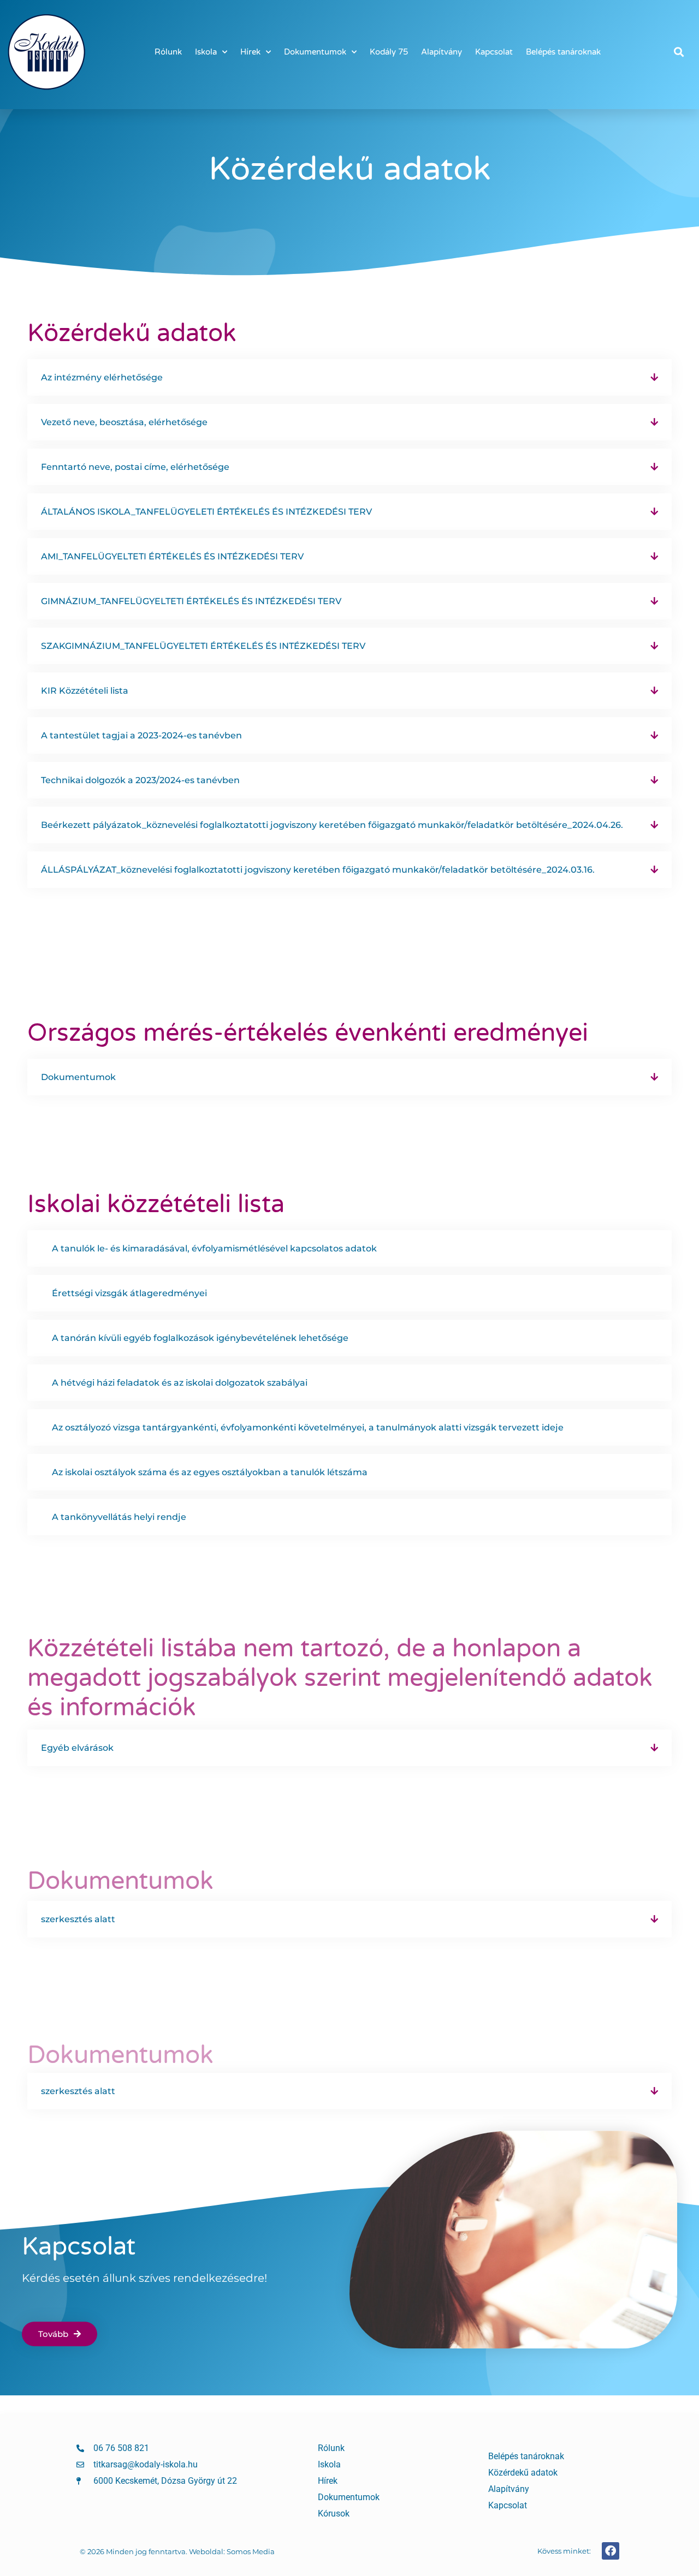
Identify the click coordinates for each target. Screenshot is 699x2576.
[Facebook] (611, 2551)
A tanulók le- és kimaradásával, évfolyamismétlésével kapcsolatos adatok (214, 1248)
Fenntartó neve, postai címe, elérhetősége (135, 467)
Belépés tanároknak (563, 52)
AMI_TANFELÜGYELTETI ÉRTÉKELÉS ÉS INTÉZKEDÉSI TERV (172, 556)
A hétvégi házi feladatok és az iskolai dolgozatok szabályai (180, 1383)
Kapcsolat (494, 52)
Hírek (250, 52)
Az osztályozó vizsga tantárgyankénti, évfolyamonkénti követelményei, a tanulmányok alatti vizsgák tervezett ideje (308, 1427)
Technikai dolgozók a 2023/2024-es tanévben (140, 780)
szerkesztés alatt (78, 1919)
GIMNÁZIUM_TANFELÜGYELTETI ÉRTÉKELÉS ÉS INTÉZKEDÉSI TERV (191, 601)
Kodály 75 (389, 52)
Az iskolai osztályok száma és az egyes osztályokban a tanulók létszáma (210, 1472)
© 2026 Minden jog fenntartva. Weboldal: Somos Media (177, 2551)
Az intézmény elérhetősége (102, 377)
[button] (679, 52)
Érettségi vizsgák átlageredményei (129, 1293)
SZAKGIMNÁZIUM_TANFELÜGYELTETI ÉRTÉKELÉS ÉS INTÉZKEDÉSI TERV (203, 646)
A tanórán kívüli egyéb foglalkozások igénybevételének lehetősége (200, 1338)
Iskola (206, 52)
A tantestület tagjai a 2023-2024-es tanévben (141, 735)
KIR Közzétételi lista (85, 691)
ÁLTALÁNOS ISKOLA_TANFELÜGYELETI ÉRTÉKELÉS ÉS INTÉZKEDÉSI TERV (206, 512)
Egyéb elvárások (77, 1748)
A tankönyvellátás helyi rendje (119, 1517)
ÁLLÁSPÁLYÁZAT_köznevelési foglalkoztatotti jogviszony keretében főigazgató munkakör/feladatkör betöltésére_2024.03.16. (318, 870)
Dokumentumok (315, 52)
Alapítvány (442, 52)
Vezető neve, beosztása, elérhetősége (124, 422)
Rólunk (168, 52)
